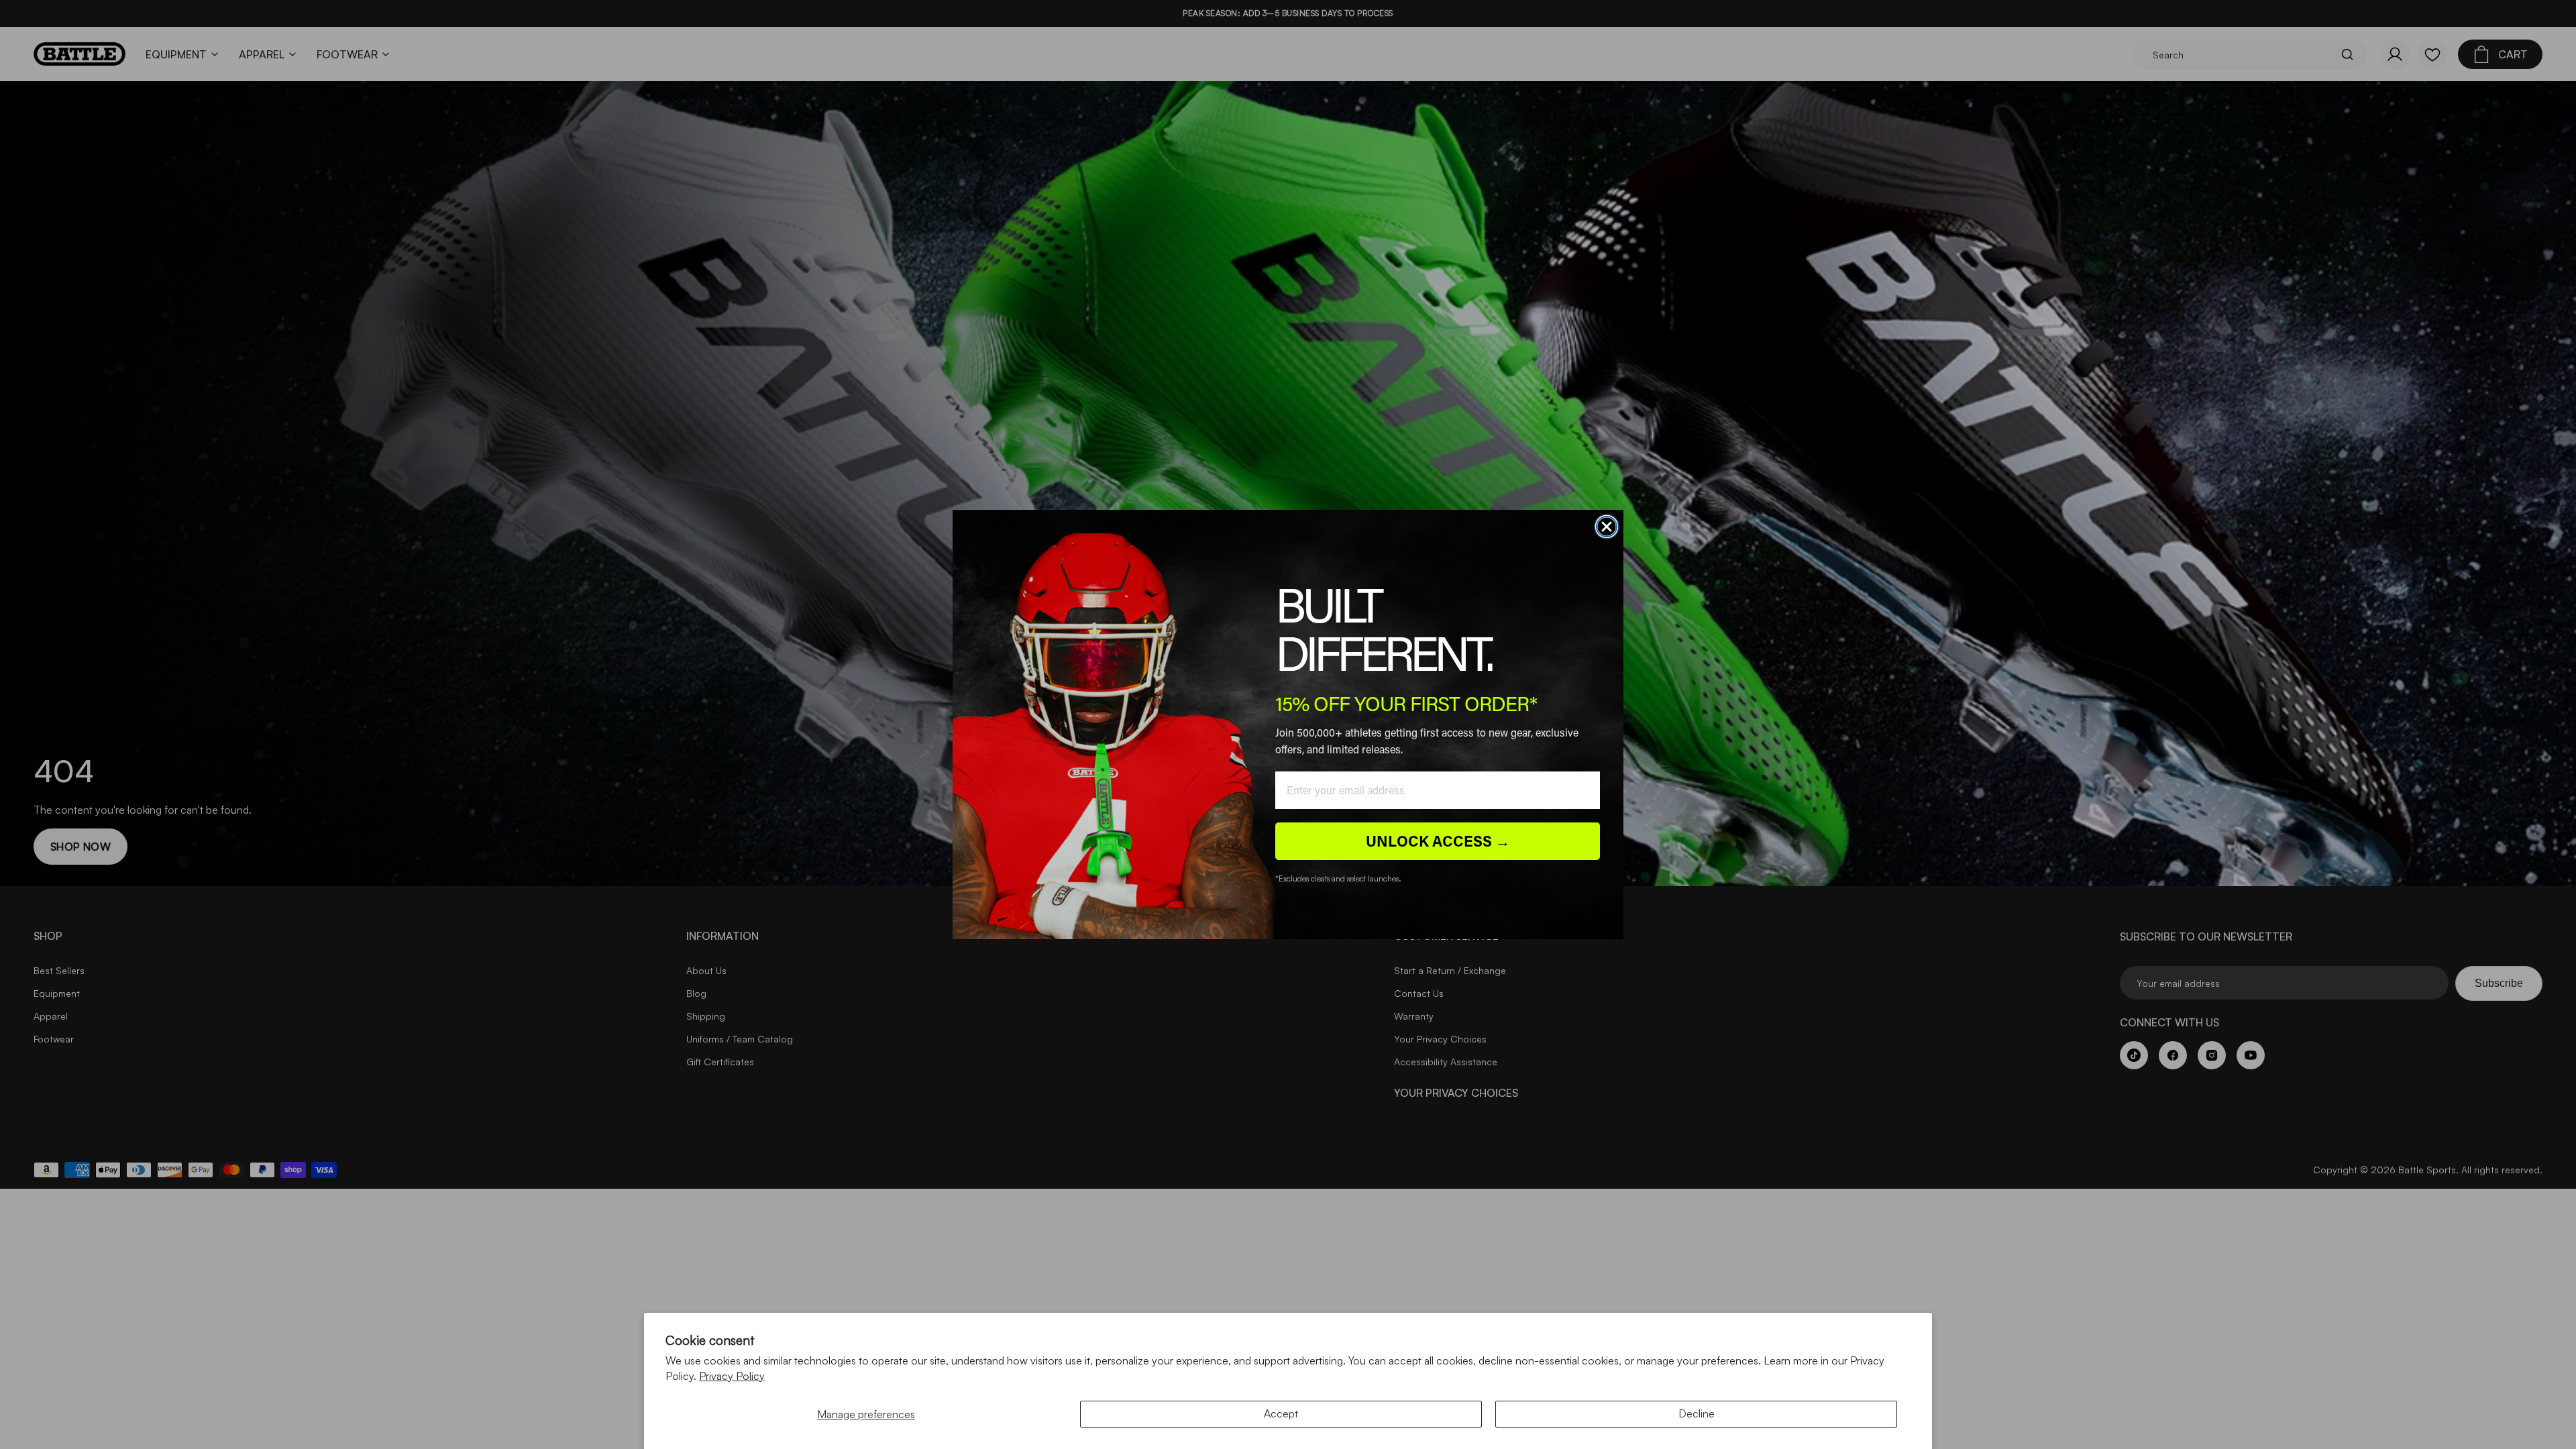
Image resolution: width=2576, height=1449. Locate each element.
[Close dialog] (1607, 527)
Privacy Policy (732, 1376)
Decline (1697, 1413)
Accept (1281, 1413)
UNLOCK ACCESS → (1438, 841)
